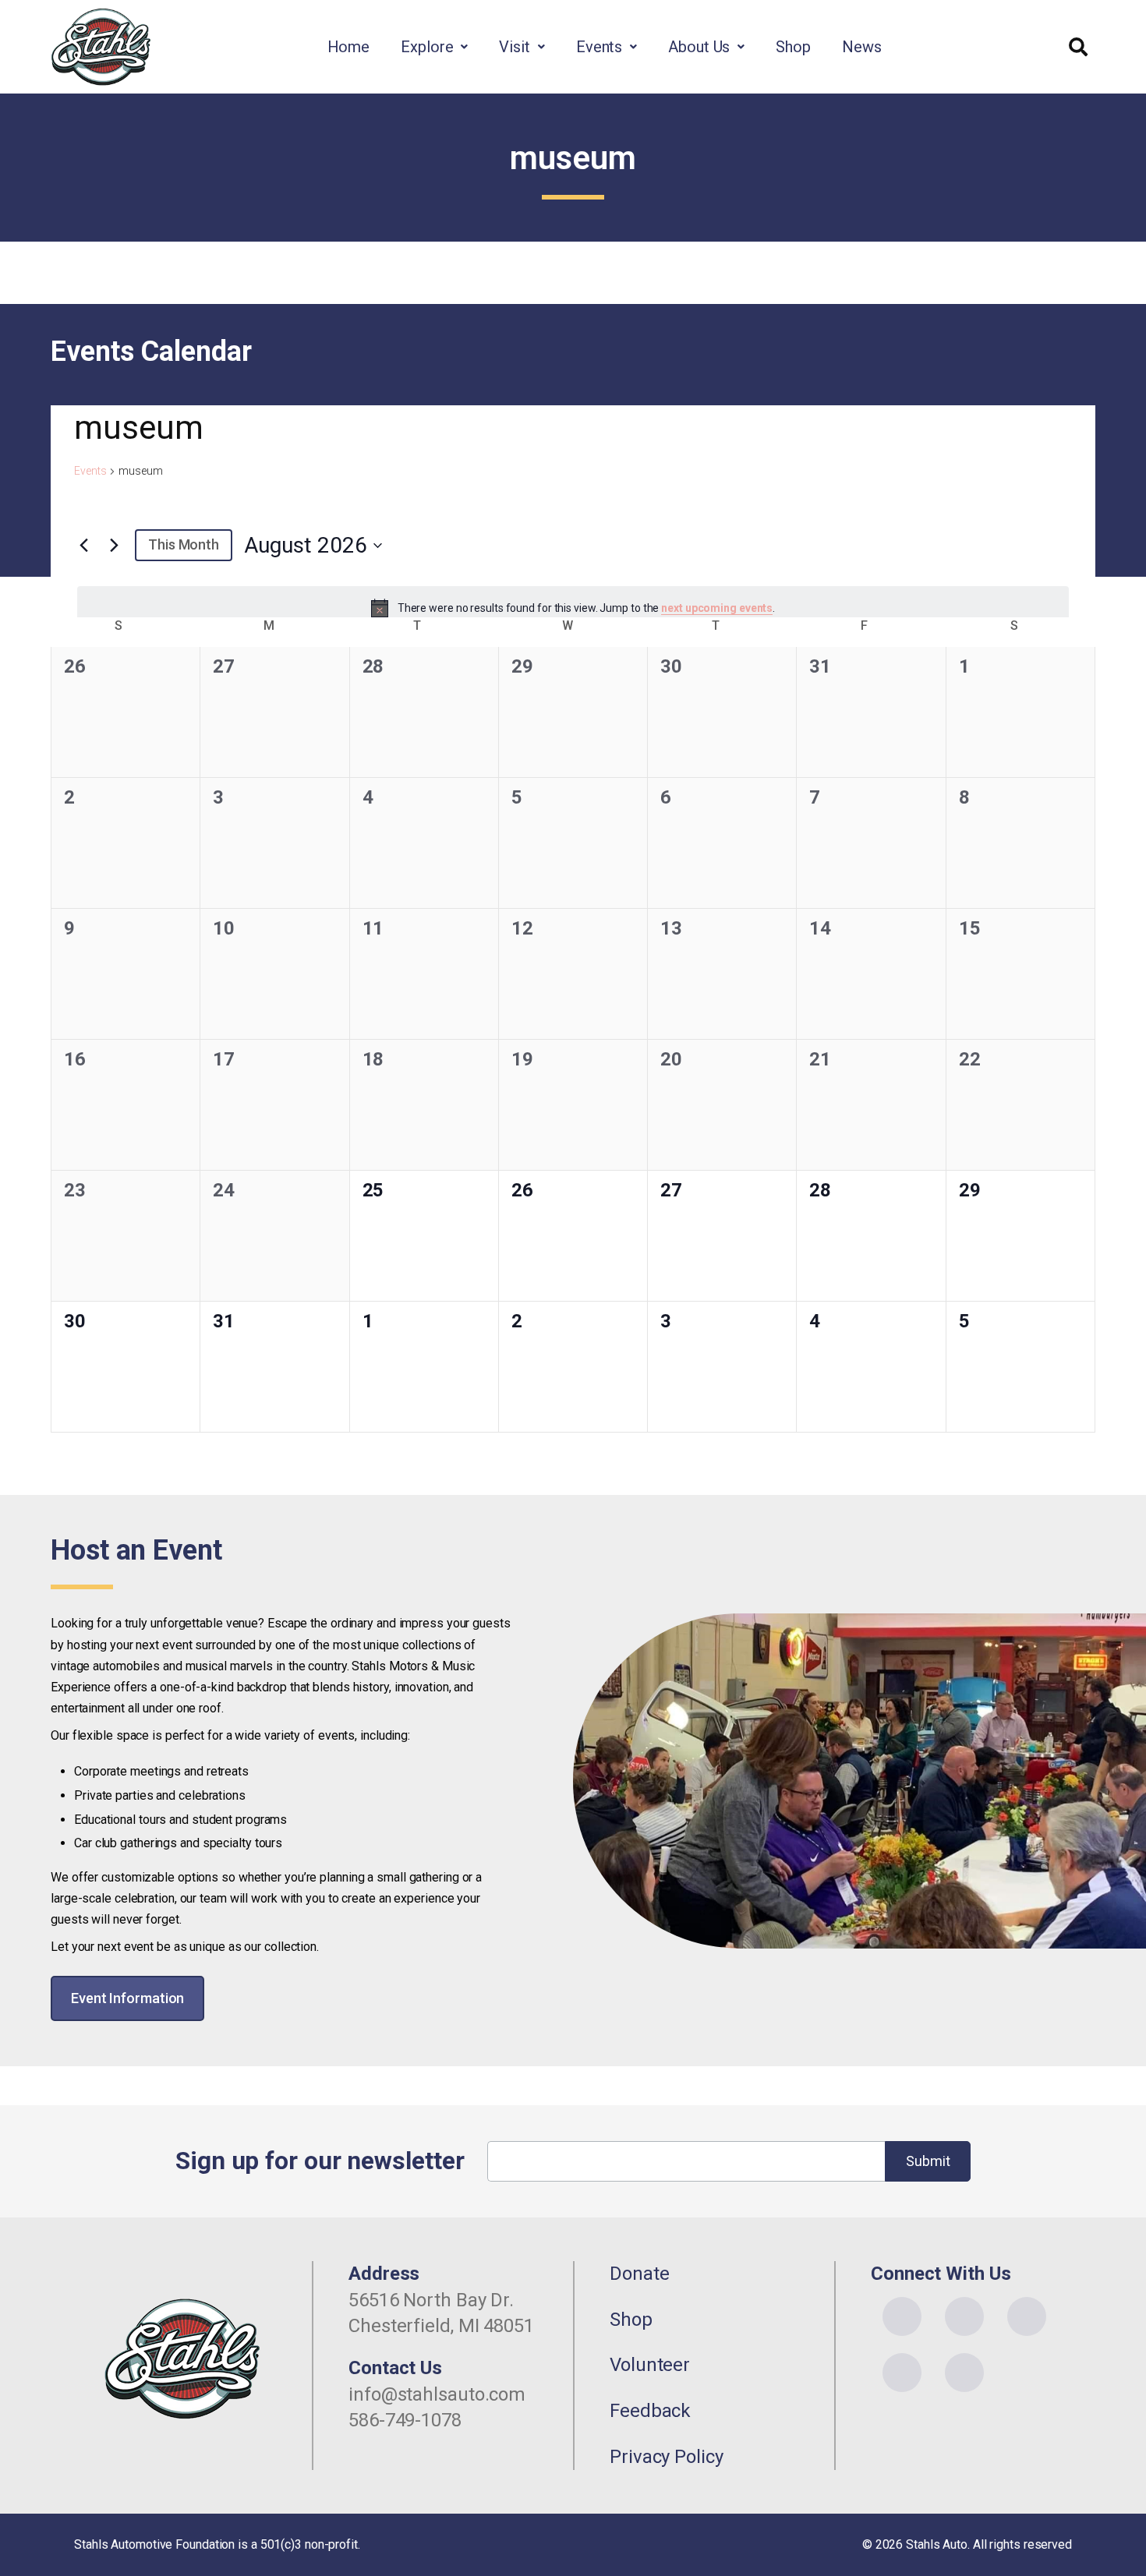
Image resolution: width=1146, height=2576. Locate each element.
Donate (639, 2274)
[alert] (573, 608)
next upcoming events (717, 608)
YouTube (1027, 2316)
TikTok (964, 2373)
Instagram (964, 2316)
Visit (515, 47)
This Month (184, 544)
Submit (928, 2161)
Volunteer (650, 2365)
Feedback (650, 2411)
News (862, 47)
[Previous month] (83, 546)
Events (599, 47)
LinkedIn (902, 2373)
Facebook (902, 2316)
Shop (793, 47)
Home (349, 47)
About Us (699, 47)
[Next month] (114, 546)
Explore (427, 47)
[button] (434, 47)
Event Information (127, 1998)
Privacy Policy (667, 2457)
